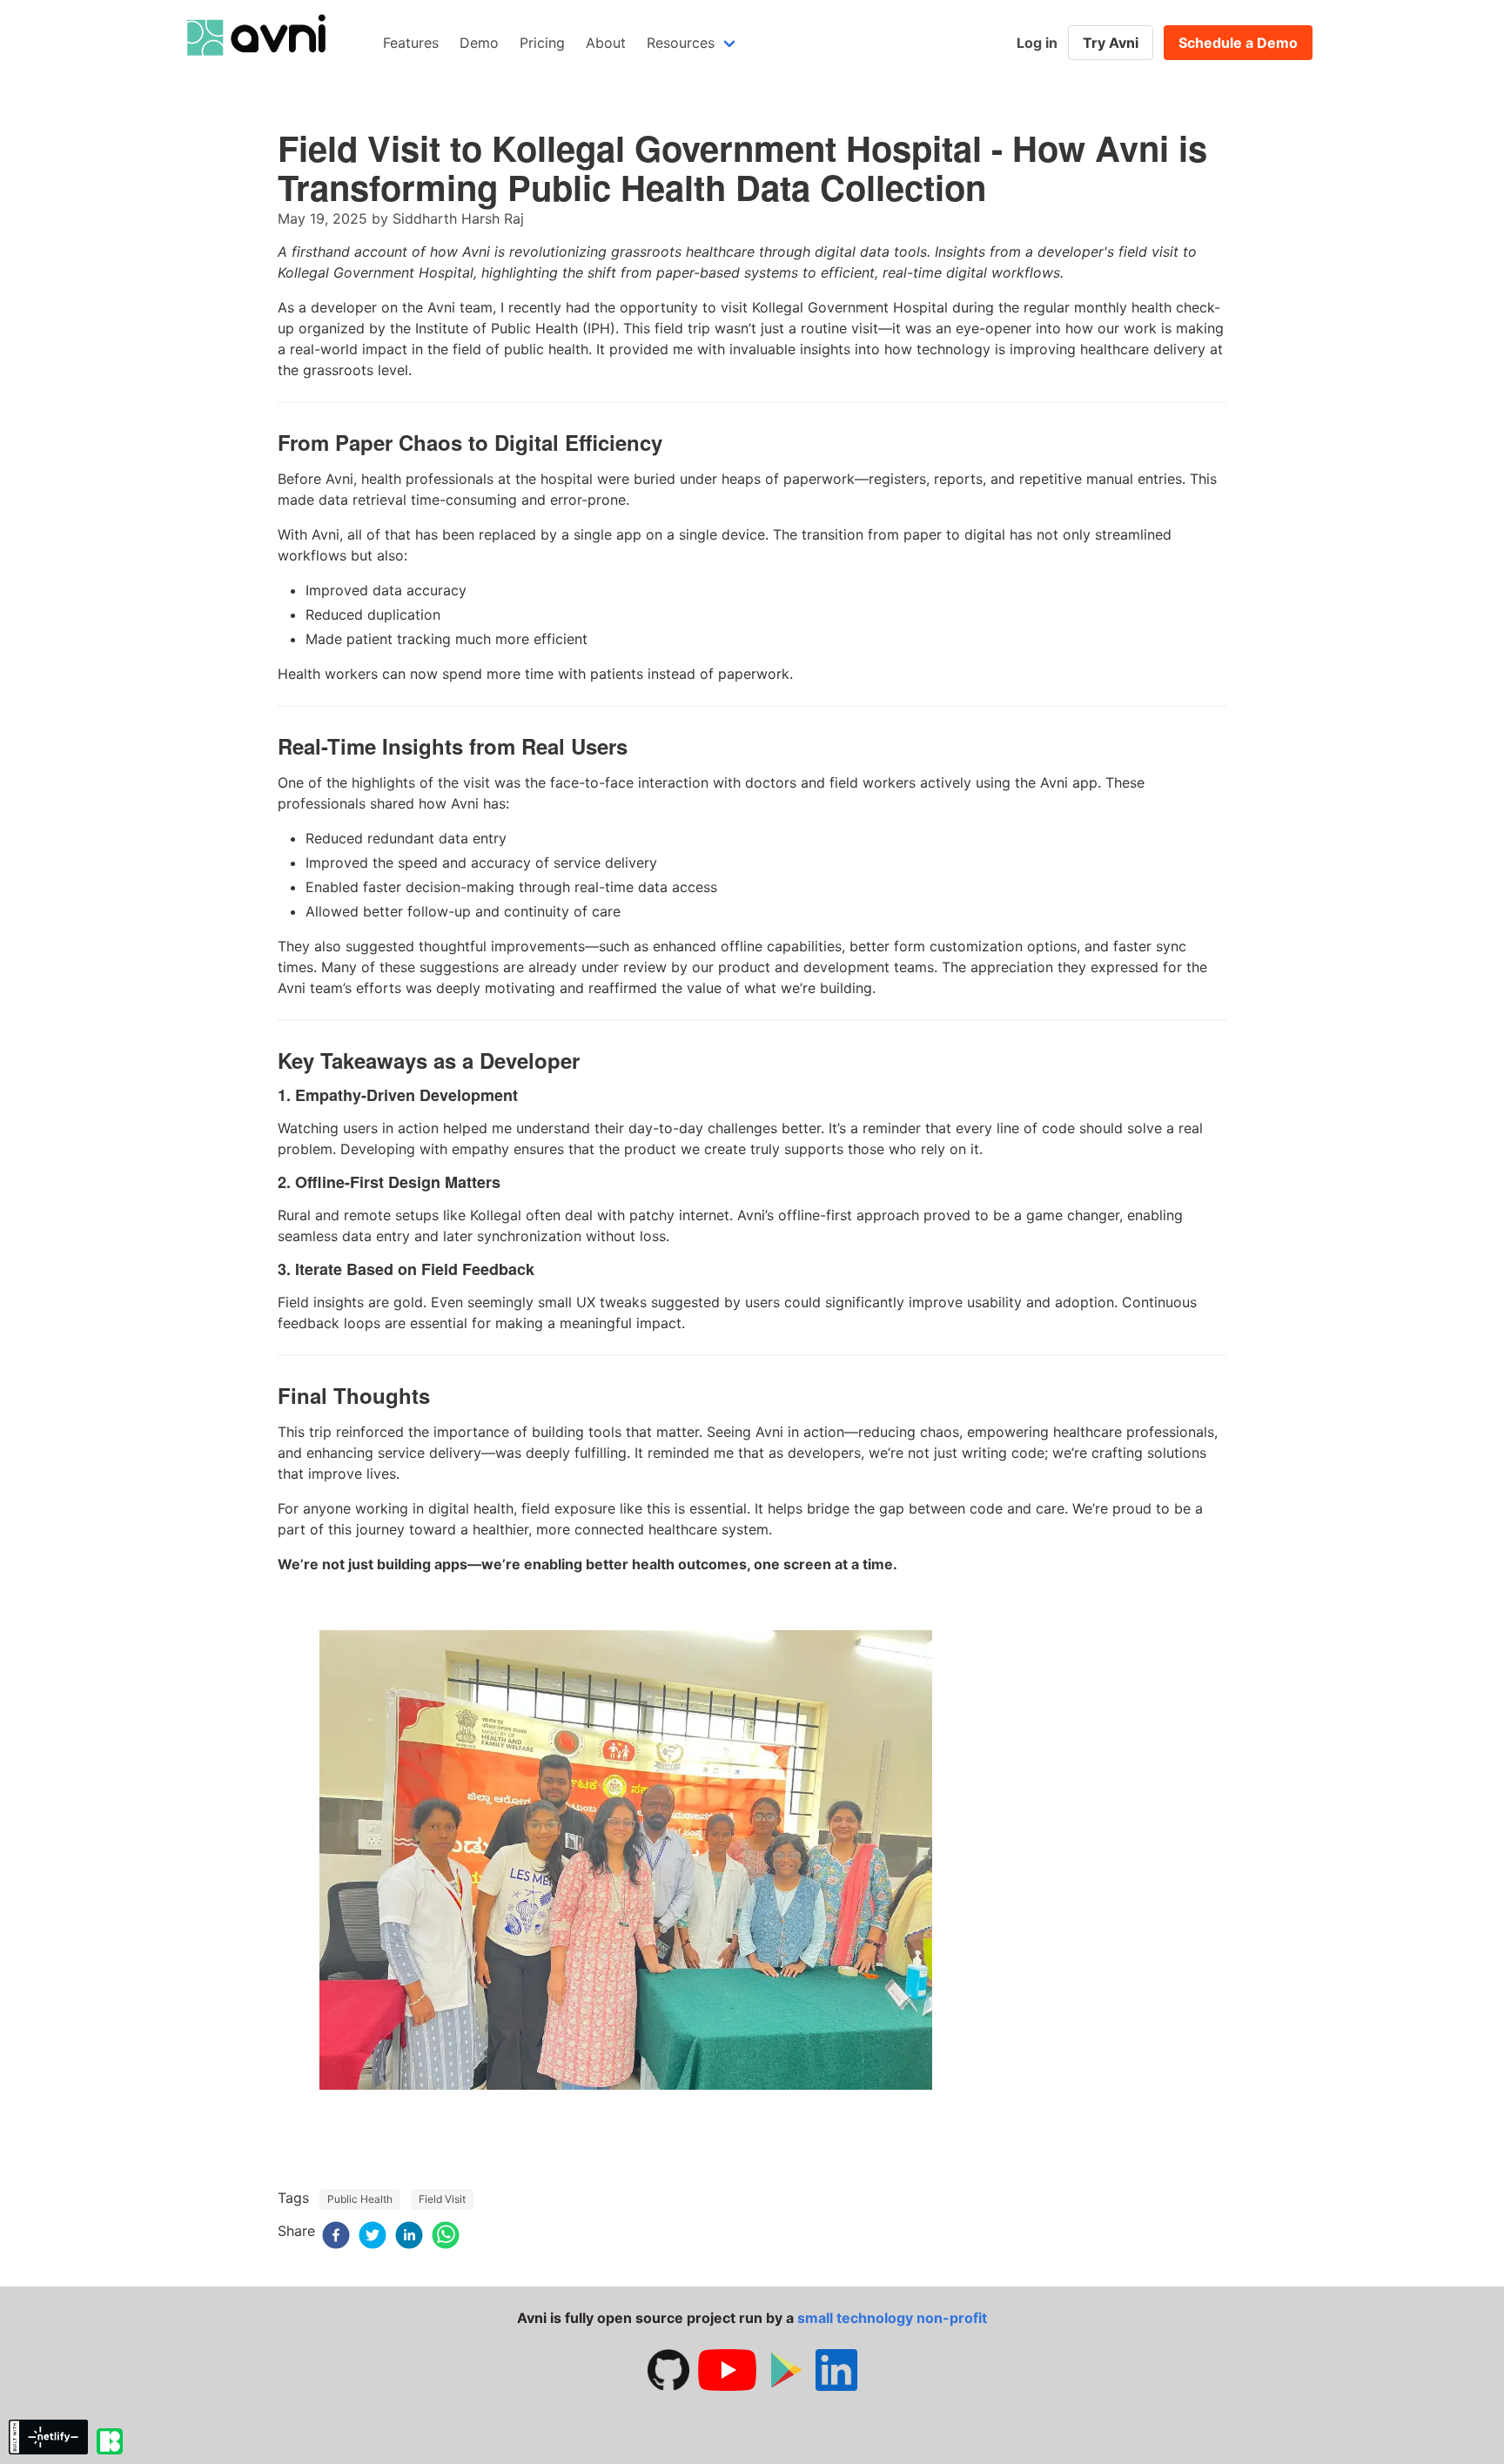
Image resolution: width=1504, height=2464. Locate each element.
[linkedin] (409, 2238)
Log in (1037, 43)
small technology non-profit (892, 2318)
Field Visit (442, 2199)
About (606, 43)
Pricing (542, 43)
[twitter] (373, 2238)
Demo (479, 43)
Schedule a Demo (1238, 43)
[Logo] (255, 76)
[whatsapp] (446, 2238)
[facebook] (336, 2238)
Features (411, 43)
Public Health (360, 2199)
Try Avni (1111, 43)
